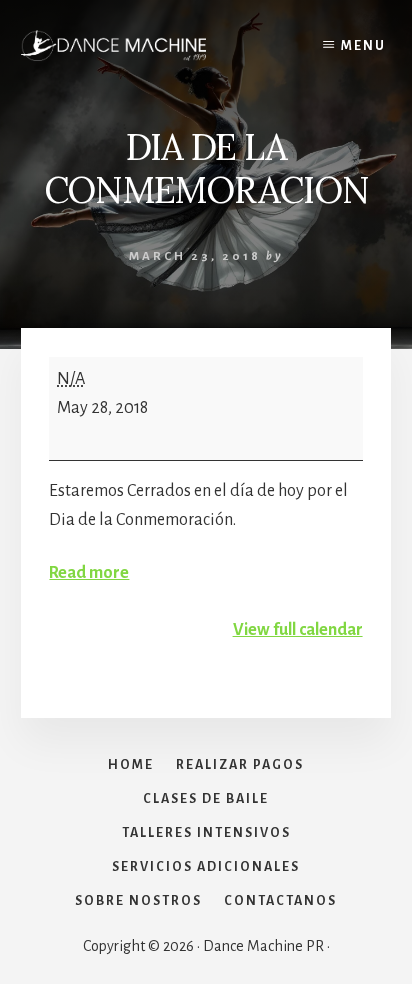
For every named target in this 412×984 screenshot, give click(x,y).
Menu (363, 46)
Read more (89, 573)
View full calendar (298, 630)
